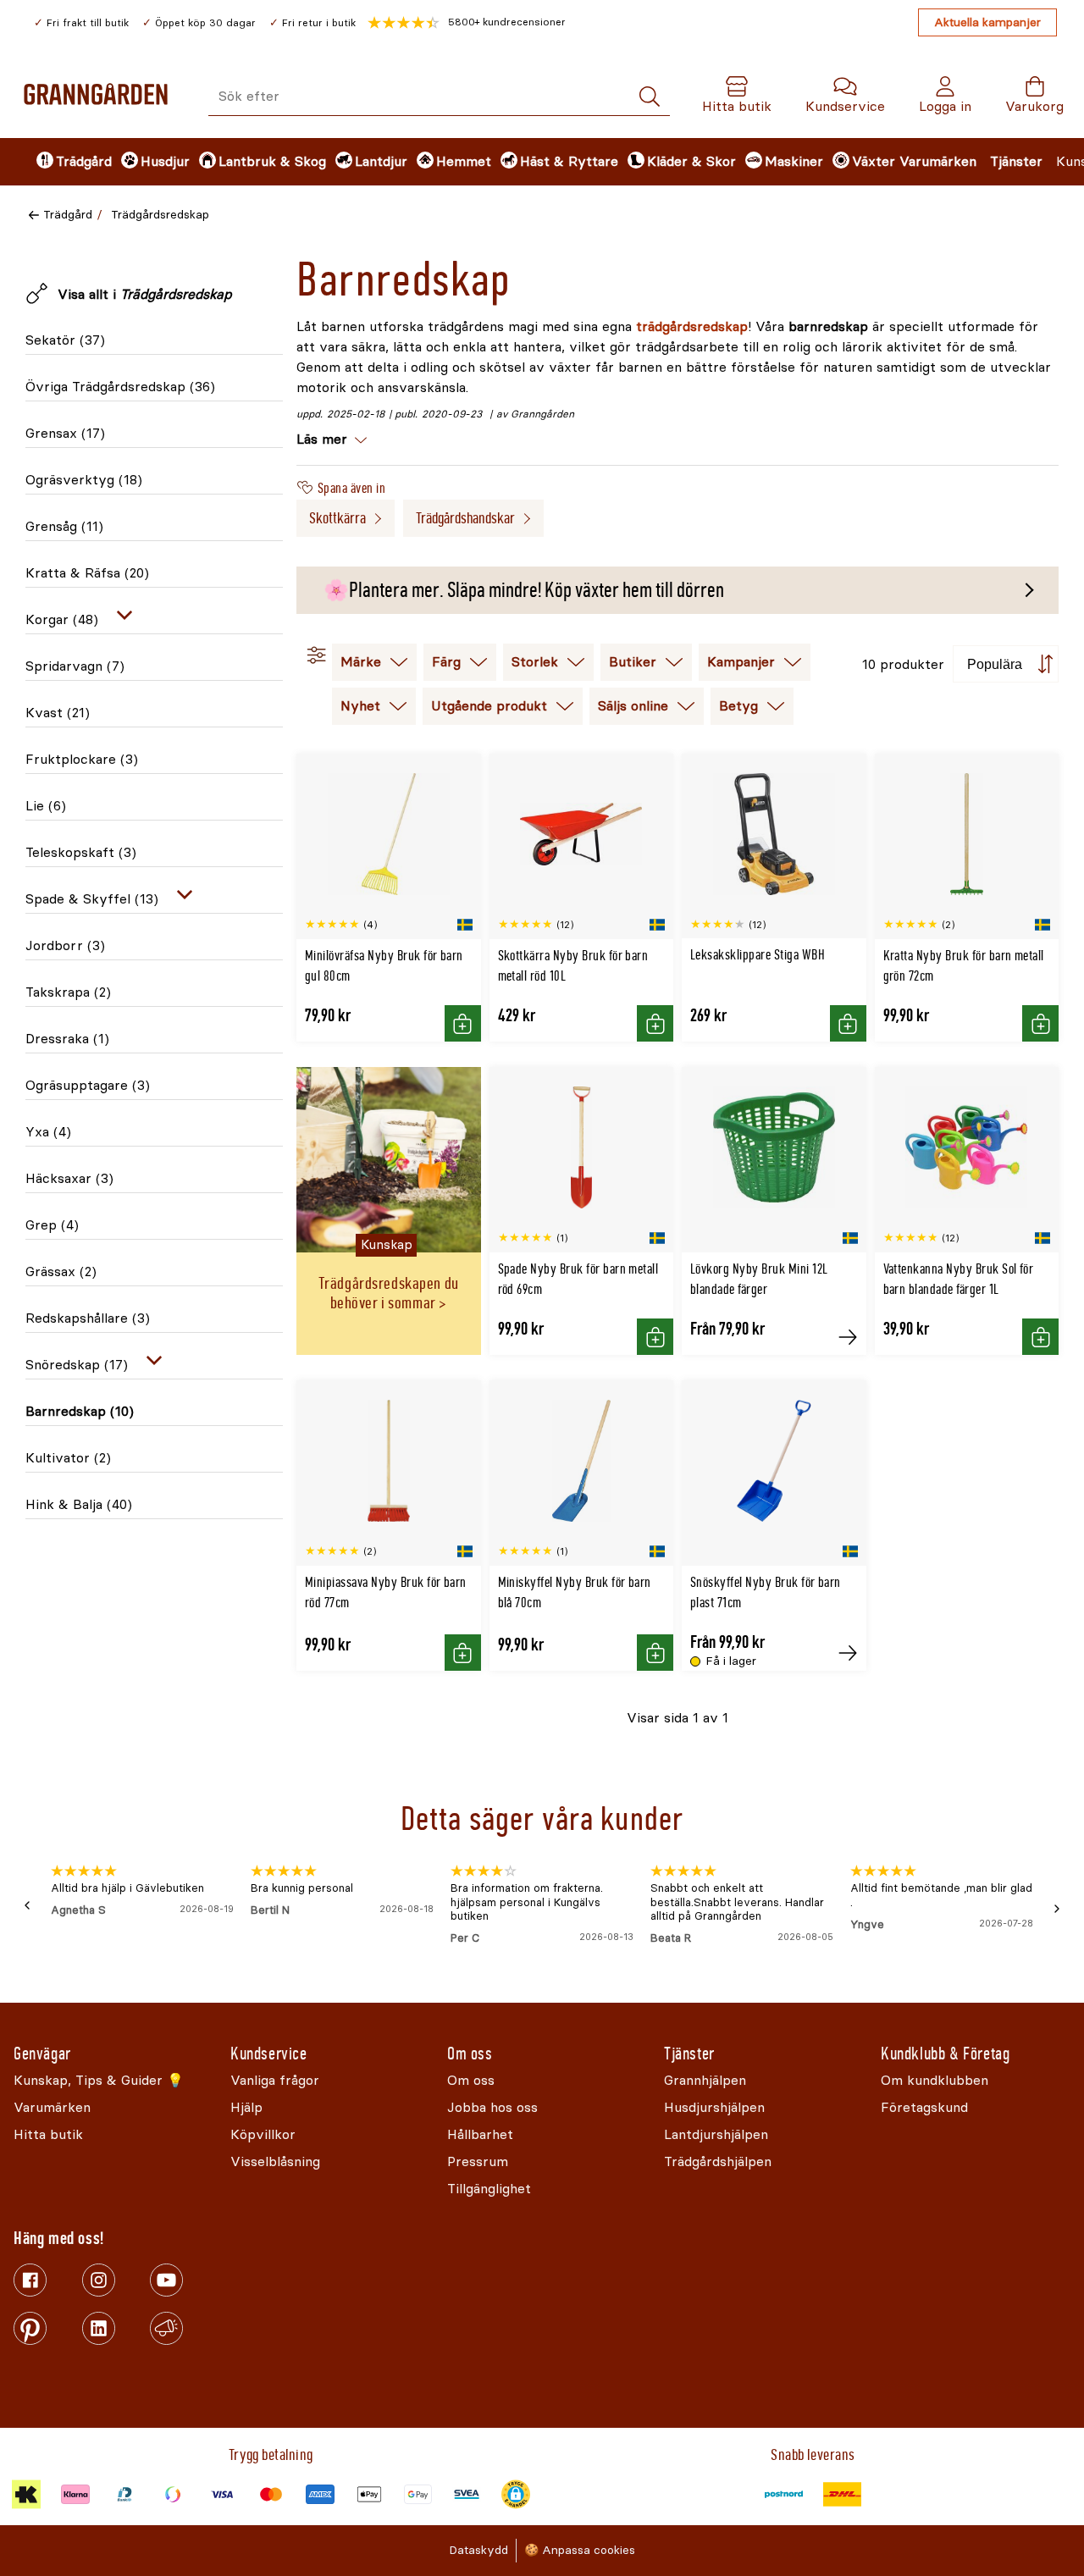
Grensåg (64, 526)
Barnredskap (80, 1411)
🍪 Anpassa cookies (580, 2550)
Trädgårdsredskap (160, 215)
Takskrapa (68, 992)
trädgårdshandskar (465, 518)
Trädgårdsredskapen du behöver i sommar (389, 1293)
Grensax (65, 433)
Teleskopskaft (81, 852)
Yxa (48, 1132)
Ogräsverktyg (84, 480)
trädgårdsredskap (692, 326)
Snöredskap (77, 1365)
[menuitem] (64, 162)
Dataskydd (478, 2550)
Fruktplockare (82, 759)
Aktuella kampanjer (987, 22)
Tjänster (1016, 161)
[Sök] (650, 97)
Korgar (62, 619)
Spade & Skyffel (92, 899)
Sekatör (65, 340)
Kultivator (68, 1458)
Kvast (58, 713)
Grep (52, 1225)
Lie (46, 806)
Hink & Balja (79, 1504)
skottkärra (337, 518)
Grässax (61, 1271)
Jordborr (65, 945)
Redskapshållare (88, 1318)
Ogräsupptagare (88, 1085)
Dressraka (67, 1039)
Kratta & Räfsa (87, 573)
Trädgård (68, 215)
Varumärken (938, 161)
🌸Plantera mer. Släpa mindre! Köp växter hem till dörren (524, 590)
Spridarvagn (75, 666)
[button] (467, 23)
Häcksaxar (69, 1178)
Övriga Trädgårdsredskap (120, 387)
